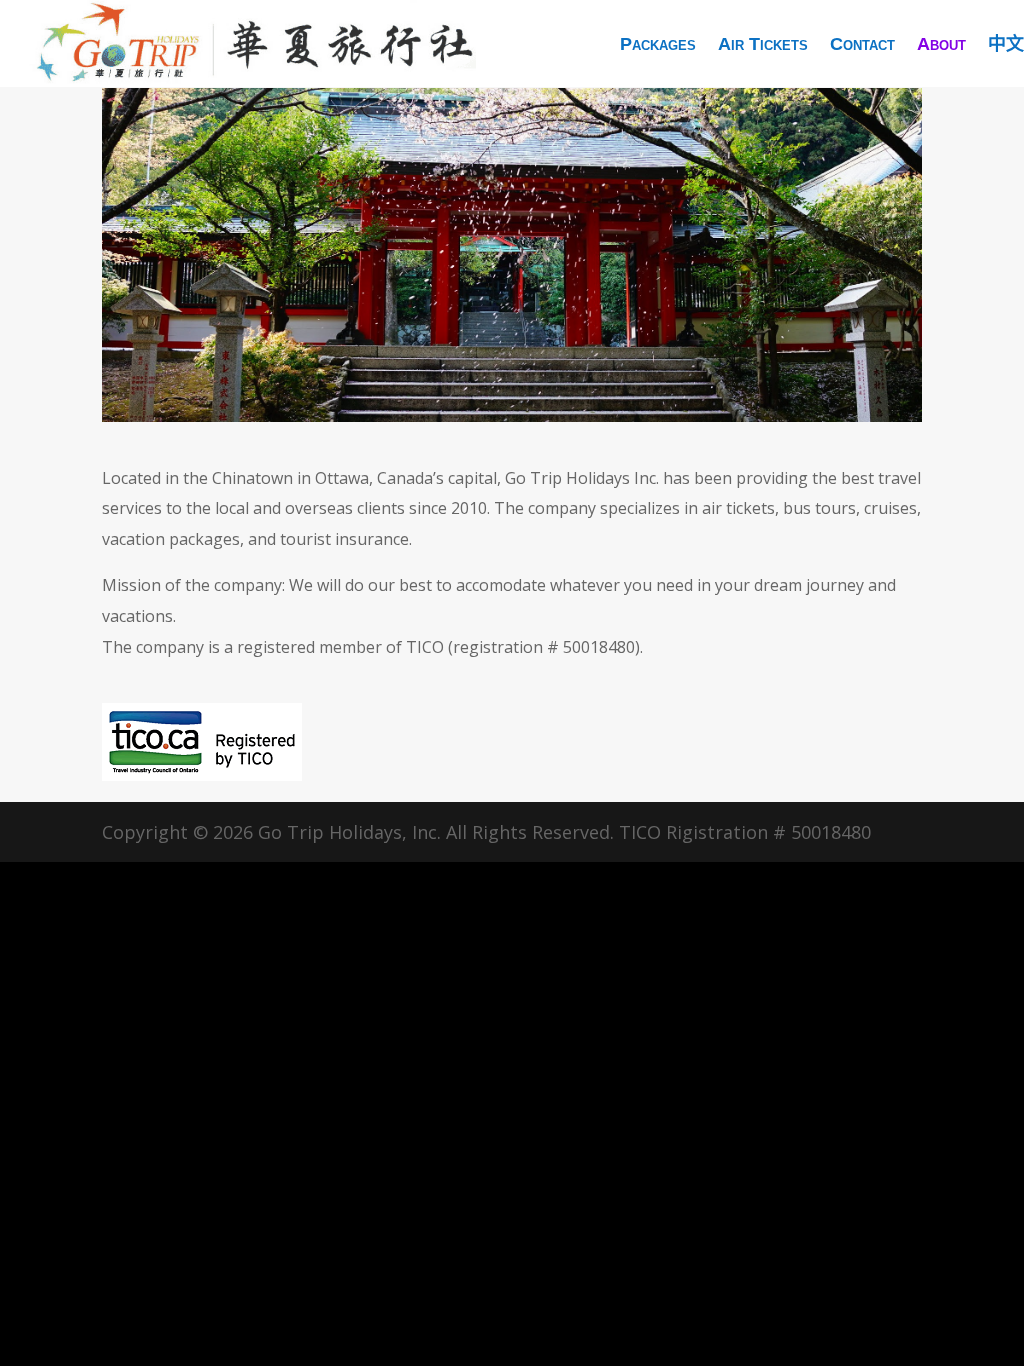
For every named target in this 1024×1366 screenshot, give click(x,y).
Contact (862, 44)
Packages (658, 44)
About (941, 44)
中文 (1006, 44)
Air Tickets (763, 44)
